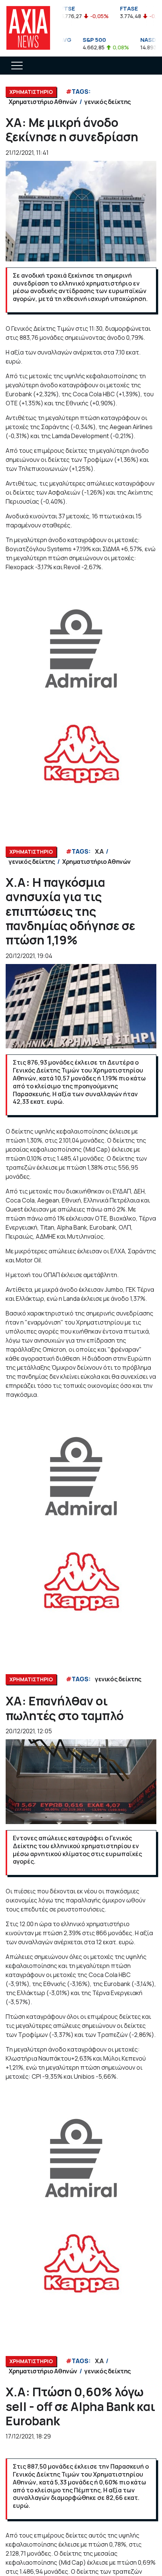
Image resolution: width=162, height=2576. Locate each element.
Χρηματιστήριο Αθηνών (43, 102)
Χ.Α (99, 851)
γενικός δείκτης (108, 102)
